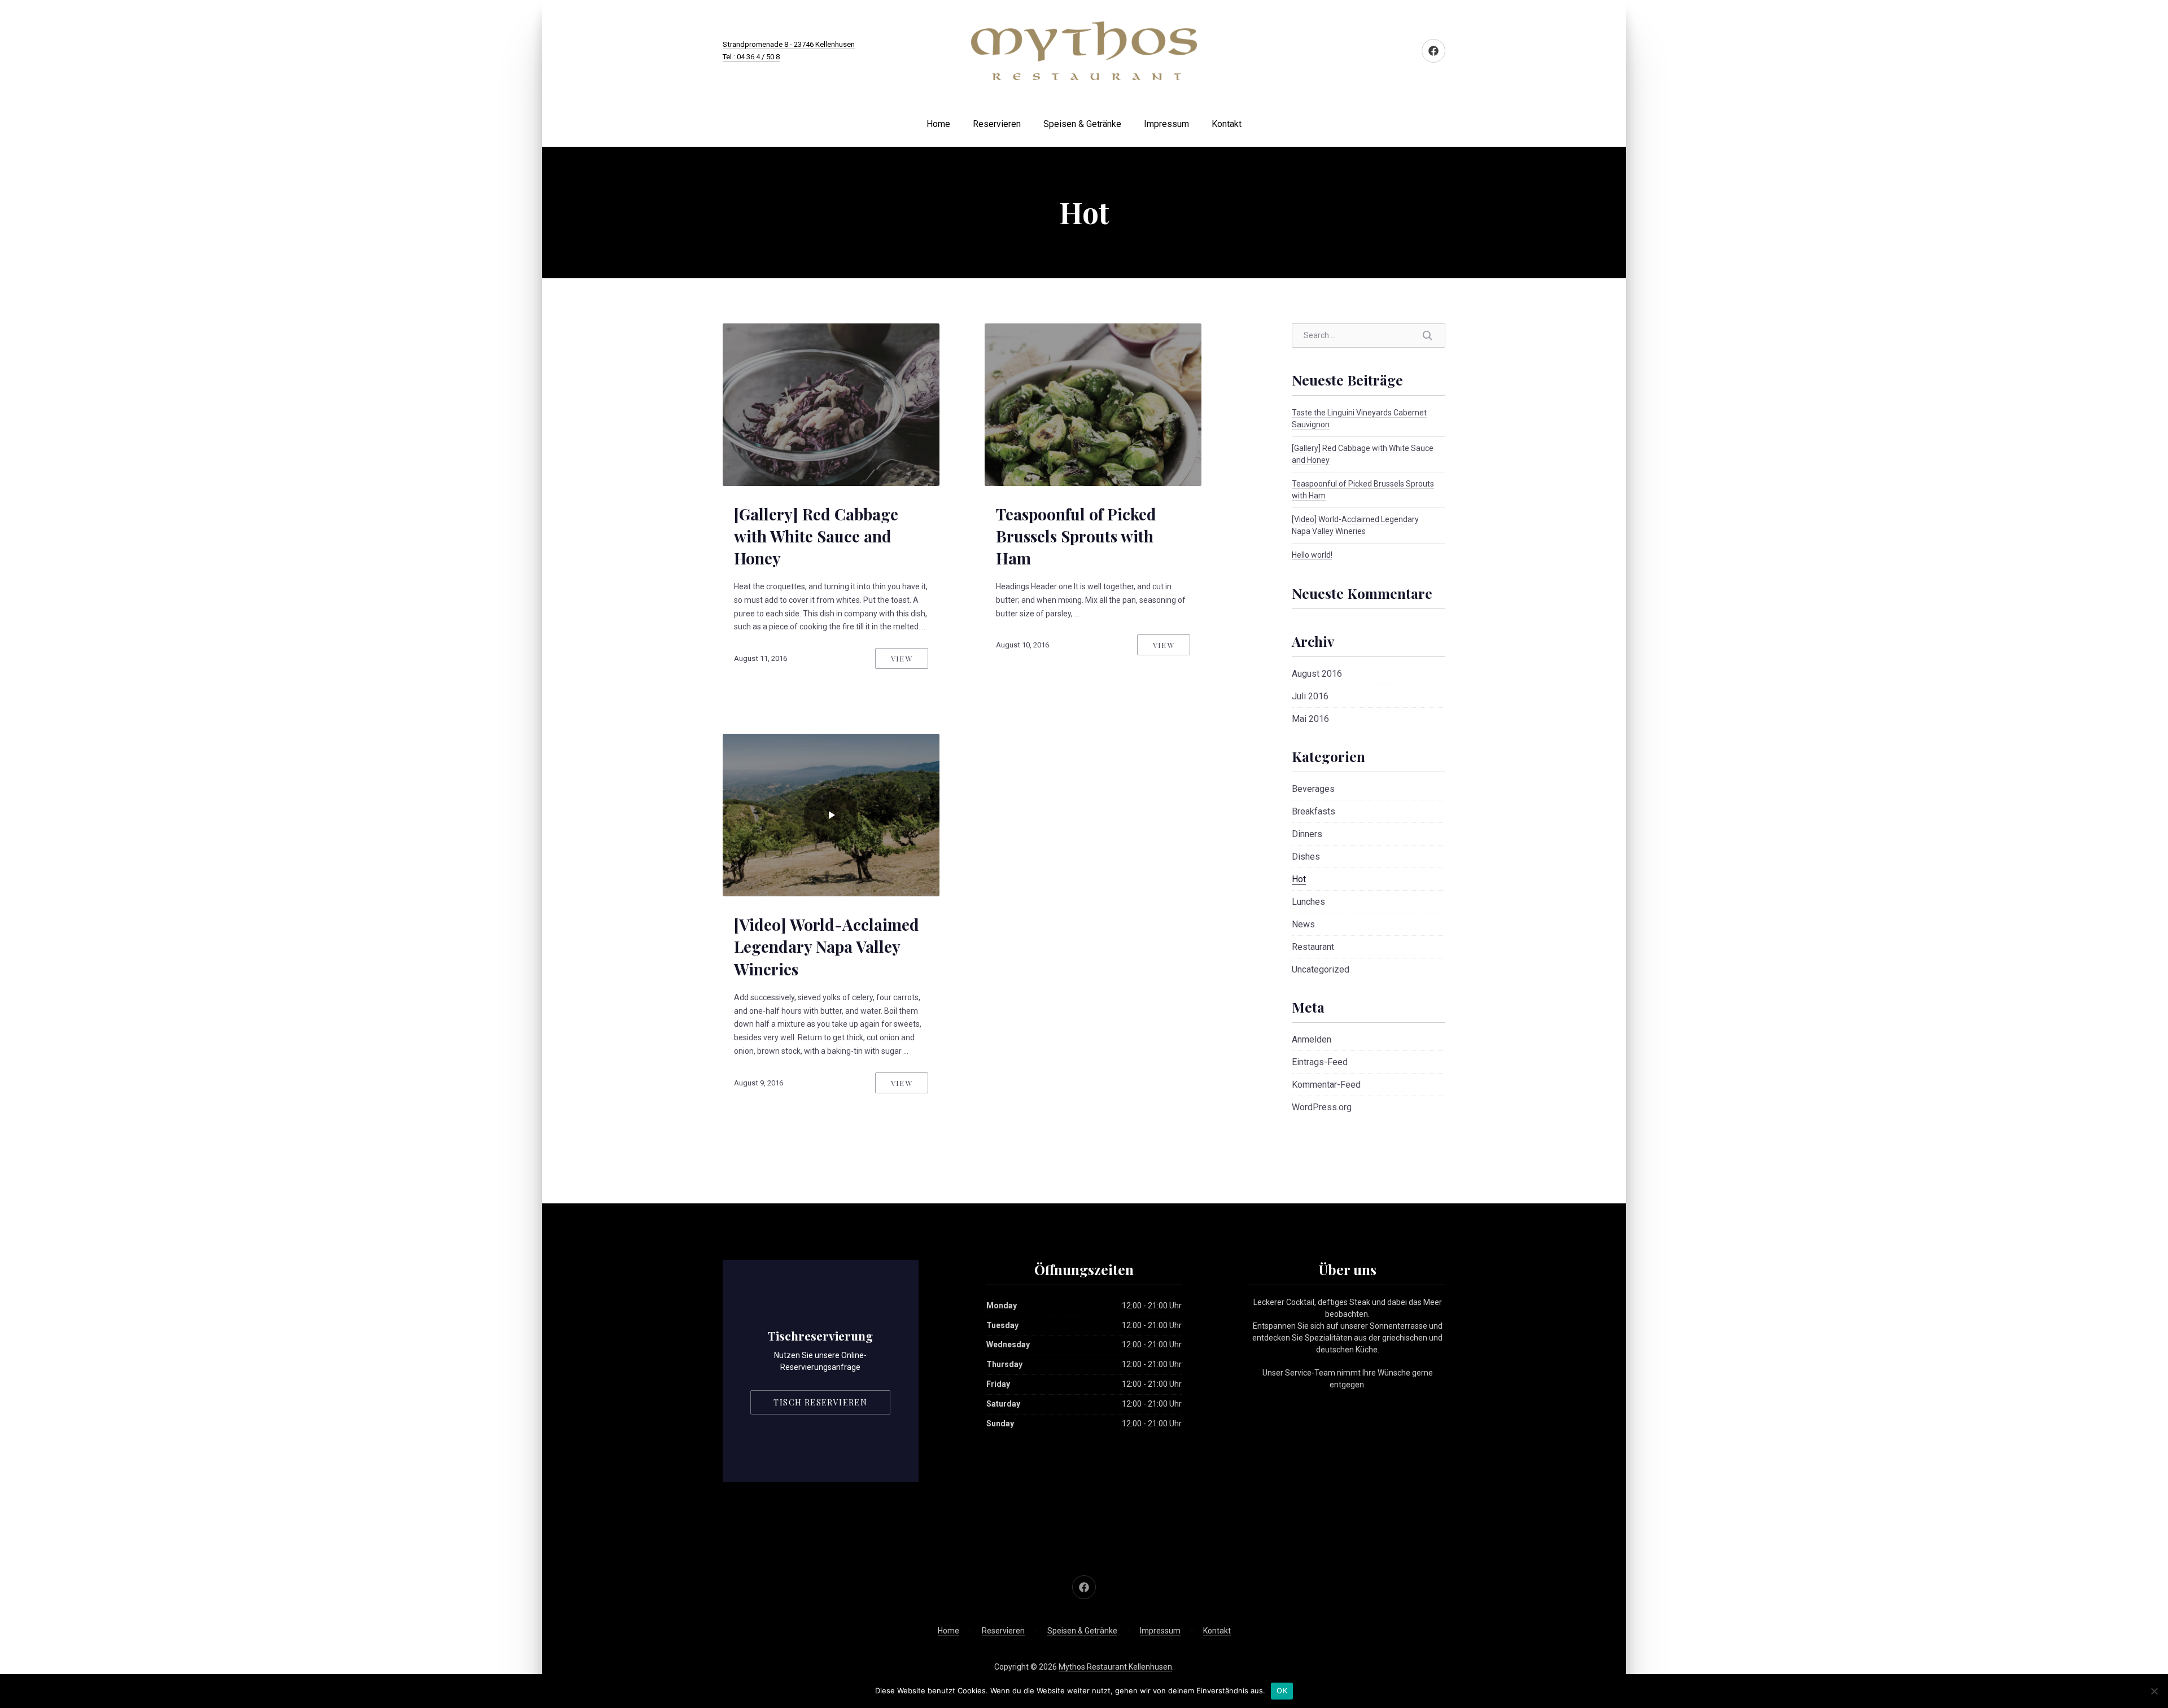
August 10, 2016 (1022, 645)
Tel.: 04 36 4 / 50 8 (751, 57)
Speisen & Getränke (1082, 124)
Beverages (1313, 789)
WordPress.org (1322, 1107)
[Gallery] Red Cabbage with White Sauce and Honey (816, 536)
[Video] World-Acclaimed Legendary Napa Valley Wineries (827, 946)
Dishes (1306, 857)
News (1303, 924)
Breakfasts (1314, 811)
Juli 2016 (1310, 696)
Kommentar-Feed (1326, 1085)
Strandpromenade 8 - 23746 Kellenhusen (789, 44)
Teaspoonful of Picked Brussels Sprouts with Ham (1076, 536)
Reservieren (997, 124)
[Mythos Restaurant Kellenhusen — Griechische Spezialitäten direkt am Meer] (1084, 51)
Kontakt (1227, 124)
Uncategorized (1321, 969)
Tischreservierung (820, 1335)
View (902, 658)
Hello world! (1312, 555)
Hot (1299, 879)
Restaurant (1313, 947)
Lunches (1308, 902)
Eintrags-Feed (1320, 1062)
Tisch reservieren (820, 1402)
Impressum (1166, 124)
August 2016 (1317, 674)
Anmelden (1312, 1039)
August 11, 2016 (760, 658)
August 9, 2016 (759, 1083)
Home (938, 124)
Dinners (1307, 834)
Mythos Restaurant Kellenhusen (1115, 1667)
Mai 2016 (1310, 719)
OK (1282, 1691)
